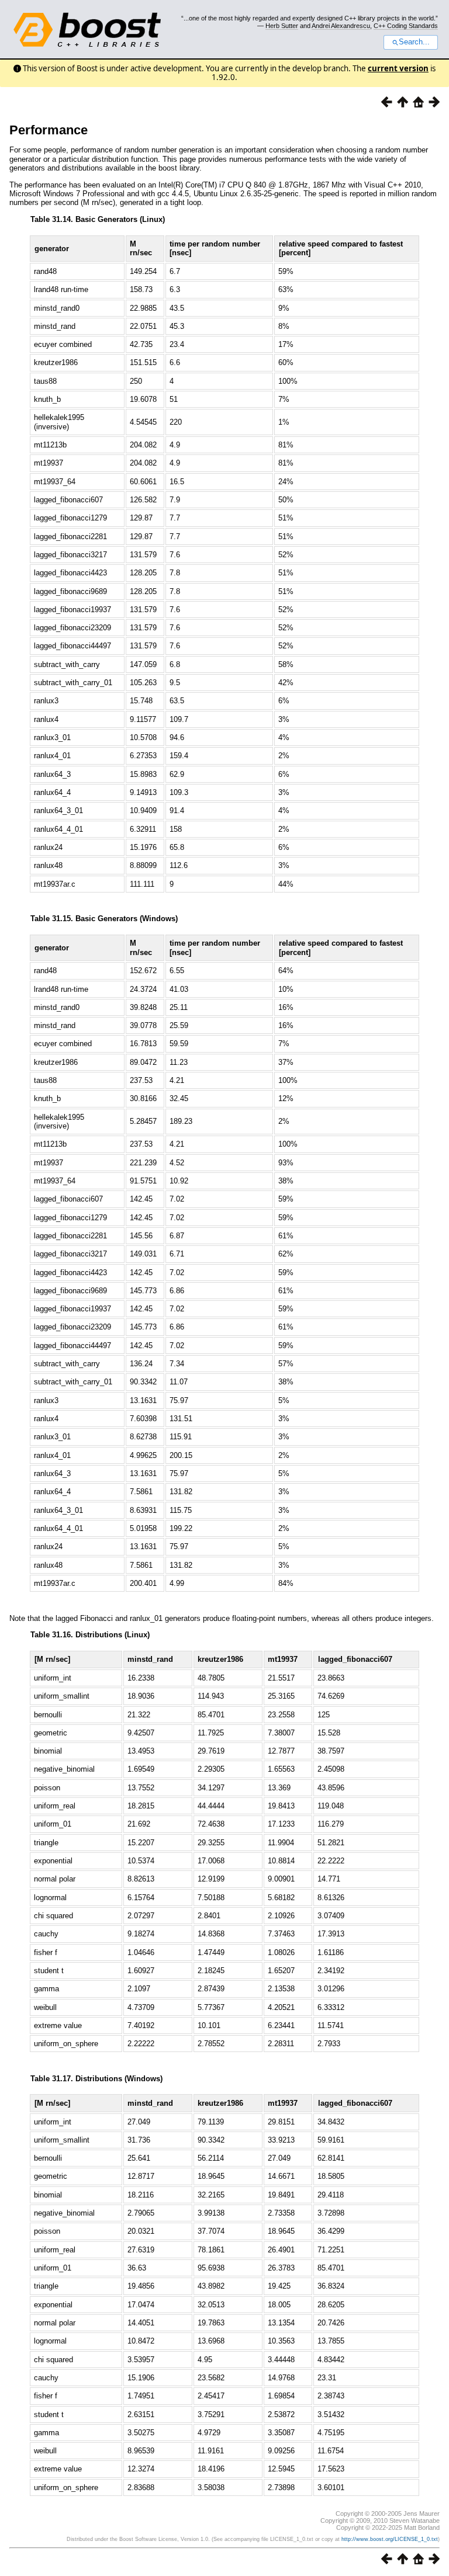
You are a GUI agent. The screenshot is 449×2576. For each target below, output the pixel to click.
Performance (49, 130)
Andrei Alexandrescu (341, 26)
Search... (414, 42)
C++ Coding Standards (406, 26)
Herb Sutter (282, 26)
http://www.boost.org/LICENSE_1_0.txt (390, 2539)
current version (398, 68)
